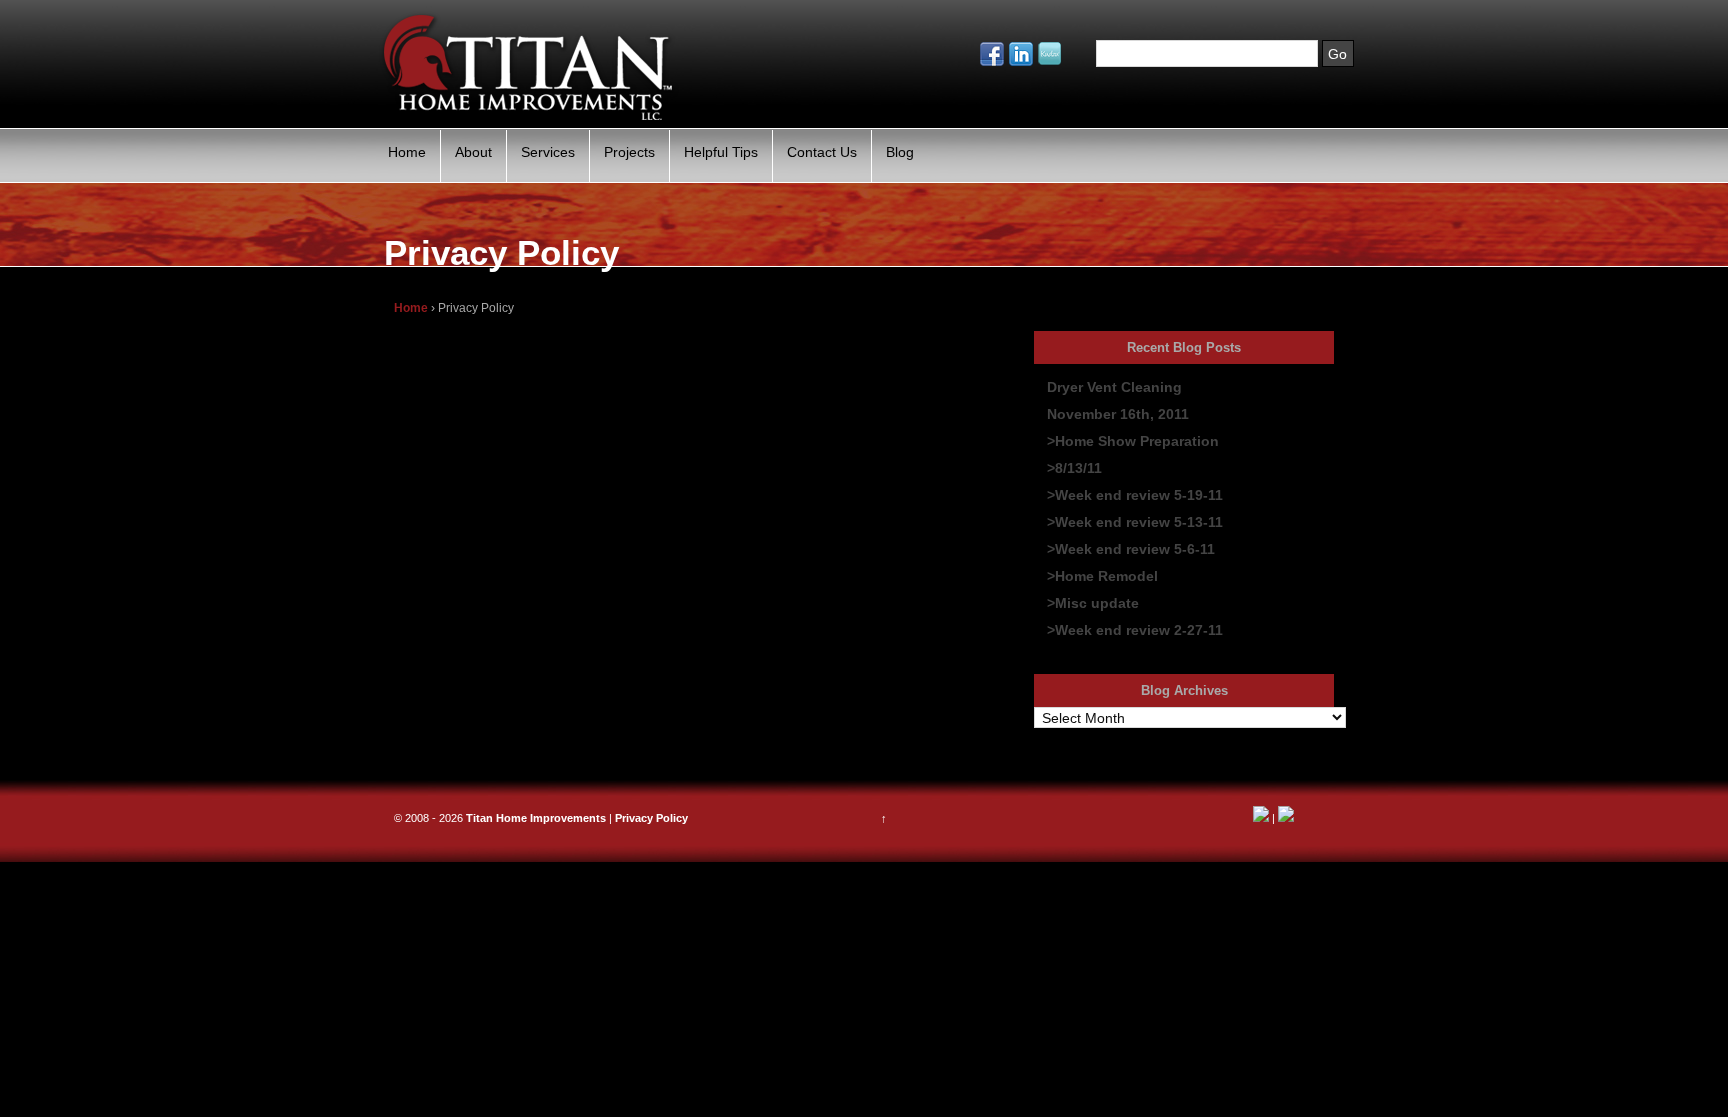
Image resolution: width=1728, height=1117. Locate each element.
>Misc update (1093, 603)
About (473, 152)
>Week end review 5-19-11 (1135, 495)
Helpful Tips (721, 152)
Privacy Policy (651, 818)
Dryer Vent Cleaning (1114, 387)
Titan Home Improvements (536, 818)
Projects (629, 152)
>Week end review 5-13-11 (1135, 522)
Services (548, 152)
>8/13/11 (1074, 468)
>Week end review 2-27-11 (1135, 630)
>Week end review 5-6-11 (1131, 549)
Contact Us (822, 152)
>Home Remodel (1102, 576)
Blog (900, 152)
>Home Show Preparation (1133, 441)
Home (407, 152)
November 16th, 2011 (1118, 414)
